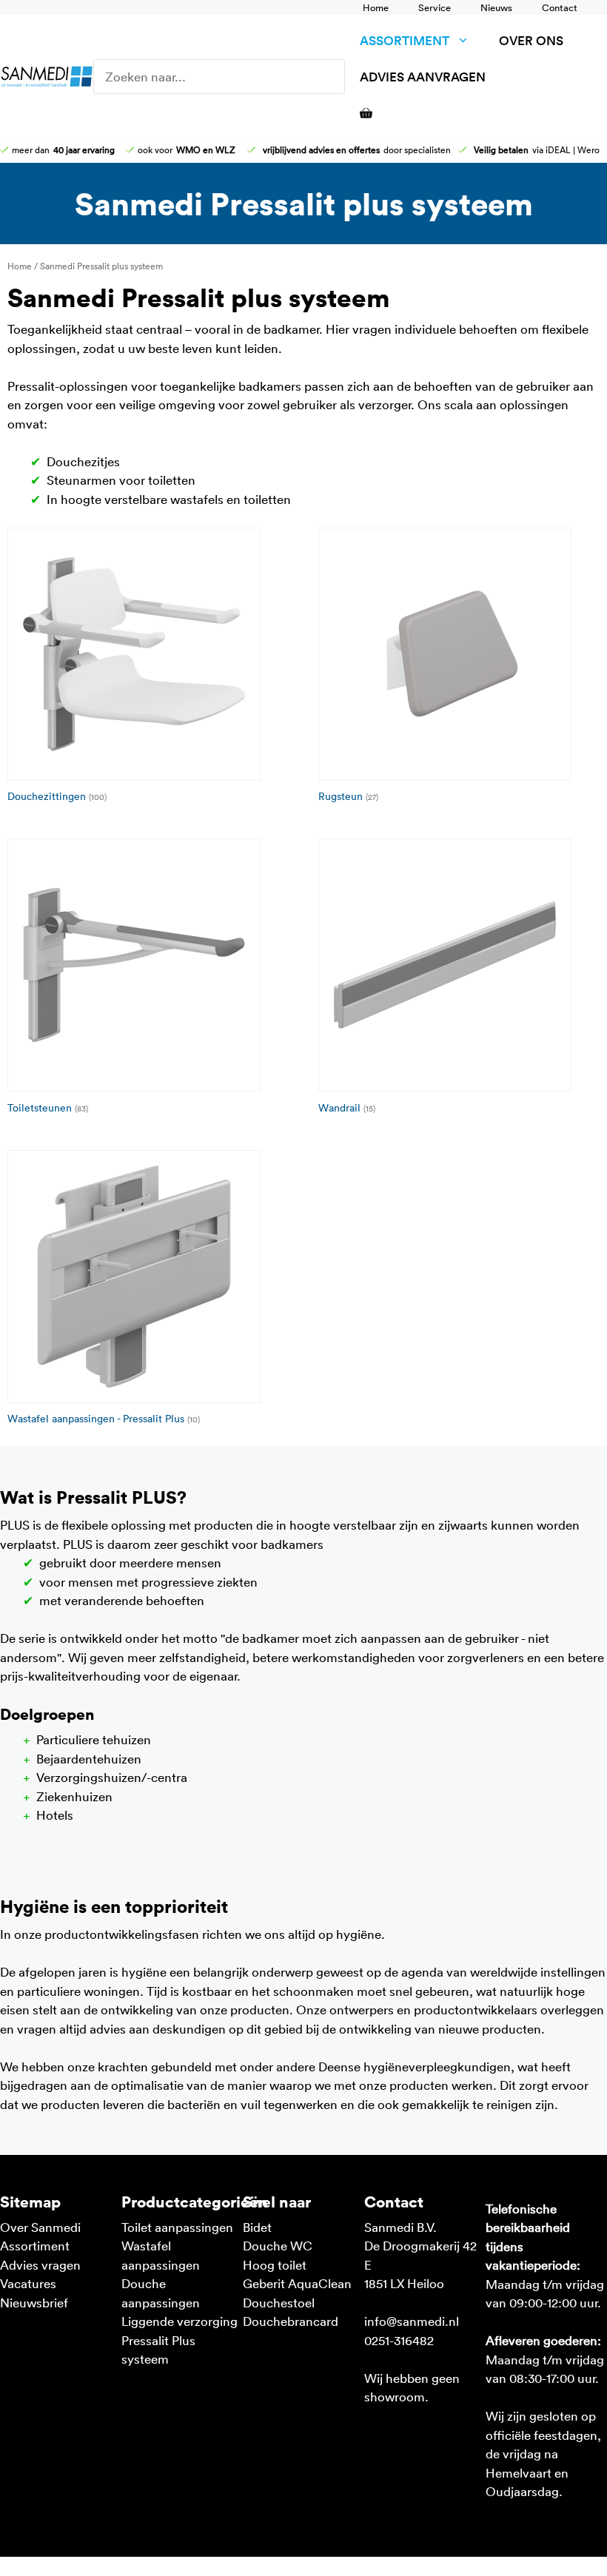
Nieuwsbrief (34, 2302)
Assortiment (405, 40)
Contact (560, 7)
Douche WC (278, 2245)
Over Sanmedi (40, 2227)
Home (376, 7)
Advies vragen (40, 2264)
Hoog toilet (275, 2264)
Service (435, 7)
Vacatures (28, 2283)
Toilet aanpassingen (177, 2227)
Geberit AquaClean (297, 2283)
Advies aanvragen (423, 77)
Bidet (257, 2227)
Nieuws (496, 7)
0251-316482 (399, 2340)
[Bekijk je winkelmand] (359, 113)
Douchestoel (279, 2302)
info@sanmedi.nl (412, 2321)
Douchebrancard (291, 2321)
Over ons (531, 40)
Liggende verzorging (180, 2321)
